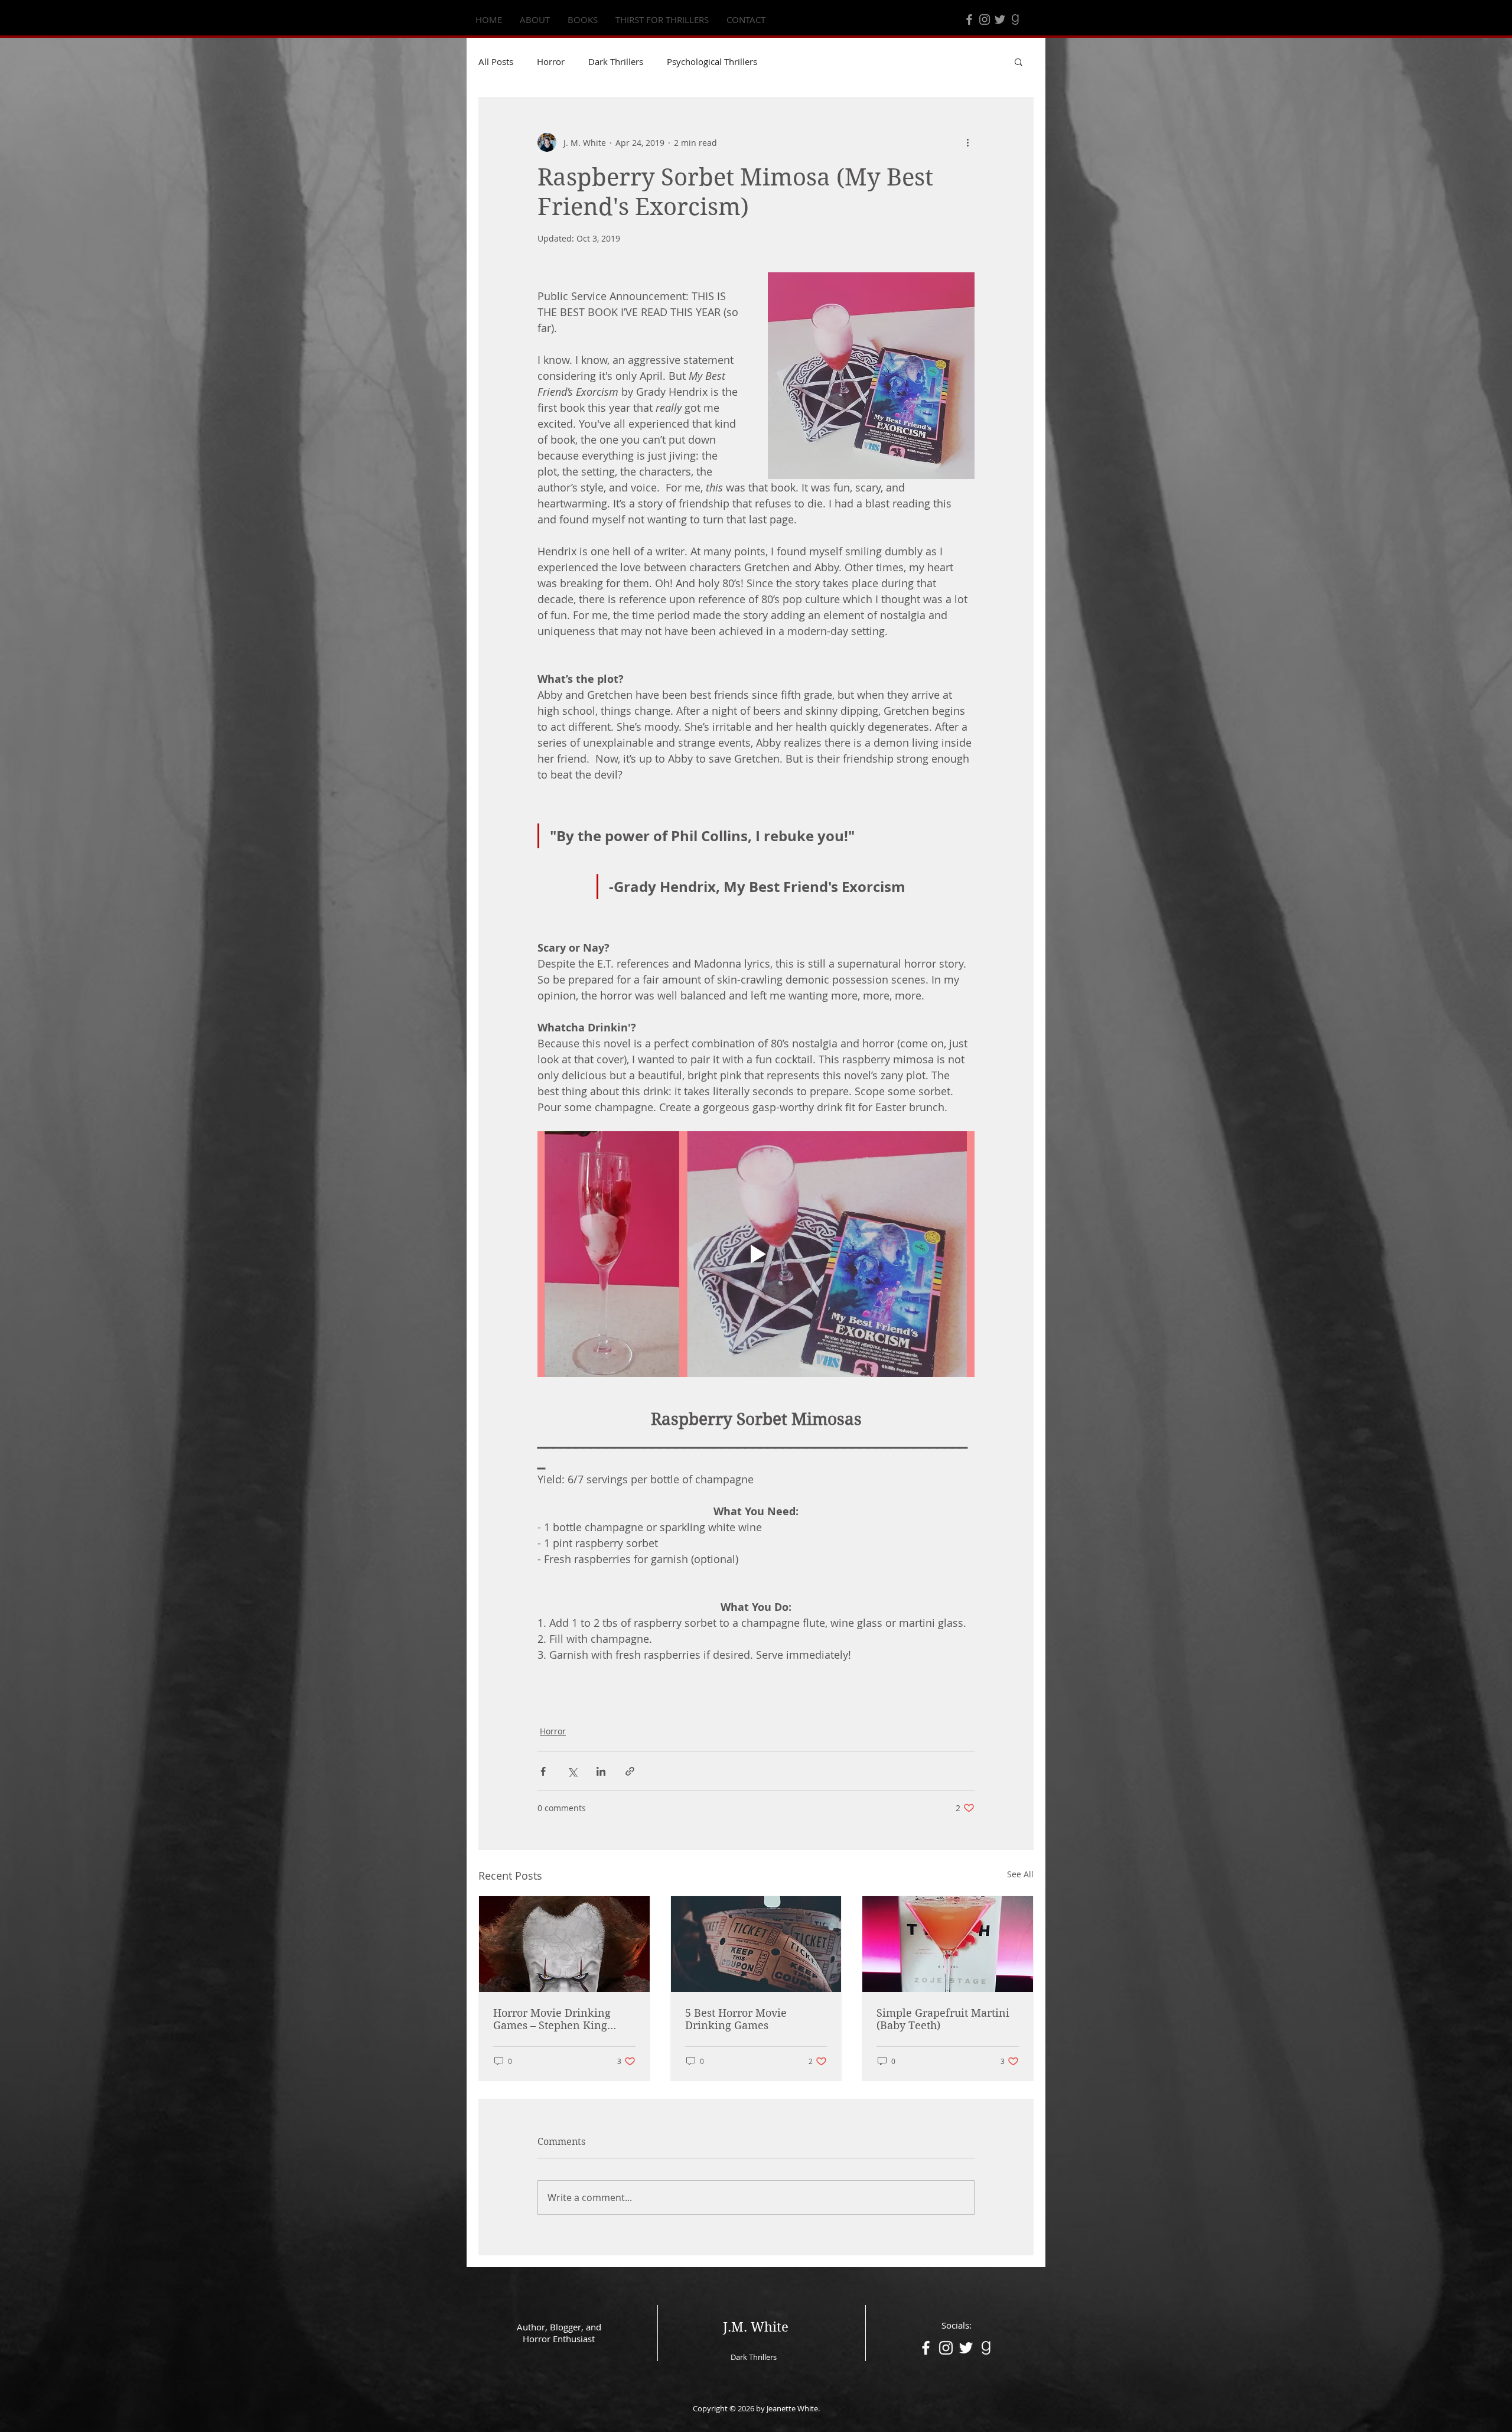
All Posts (496, 61)
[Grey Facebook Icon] (969, 19)
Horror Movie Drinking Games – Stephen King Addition (552, 2019)
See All (1020, 1874)
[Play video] (756, 1254)
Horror (551, 61)
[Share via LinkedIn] (601, 1771)
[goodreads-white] (986, 2348)
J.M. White (756, 2327)
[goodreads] (1015, 19)
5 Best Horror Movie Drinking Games (736, 2019)
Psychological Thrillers (712, 61)
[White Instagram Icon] (946, 2348)
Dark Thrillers (616, 61)
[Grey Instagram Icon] (985, 19)
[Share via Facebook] (543, 1771)
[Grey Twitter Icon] (1000, 19)
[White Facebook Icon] (926, 2348)
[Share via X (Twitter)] (572, 1771)
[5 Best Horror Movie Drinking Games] (756, 1944)
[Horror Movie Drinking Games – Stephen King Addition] (564, 1944)
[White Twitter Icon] (966, 2348)
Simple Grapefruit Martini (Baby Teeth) (943, 2019)
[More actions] (967, 142)
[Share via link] (630, 1771)
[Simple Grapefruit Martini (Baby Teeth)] (948, 1944)
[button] (1019, 61)
